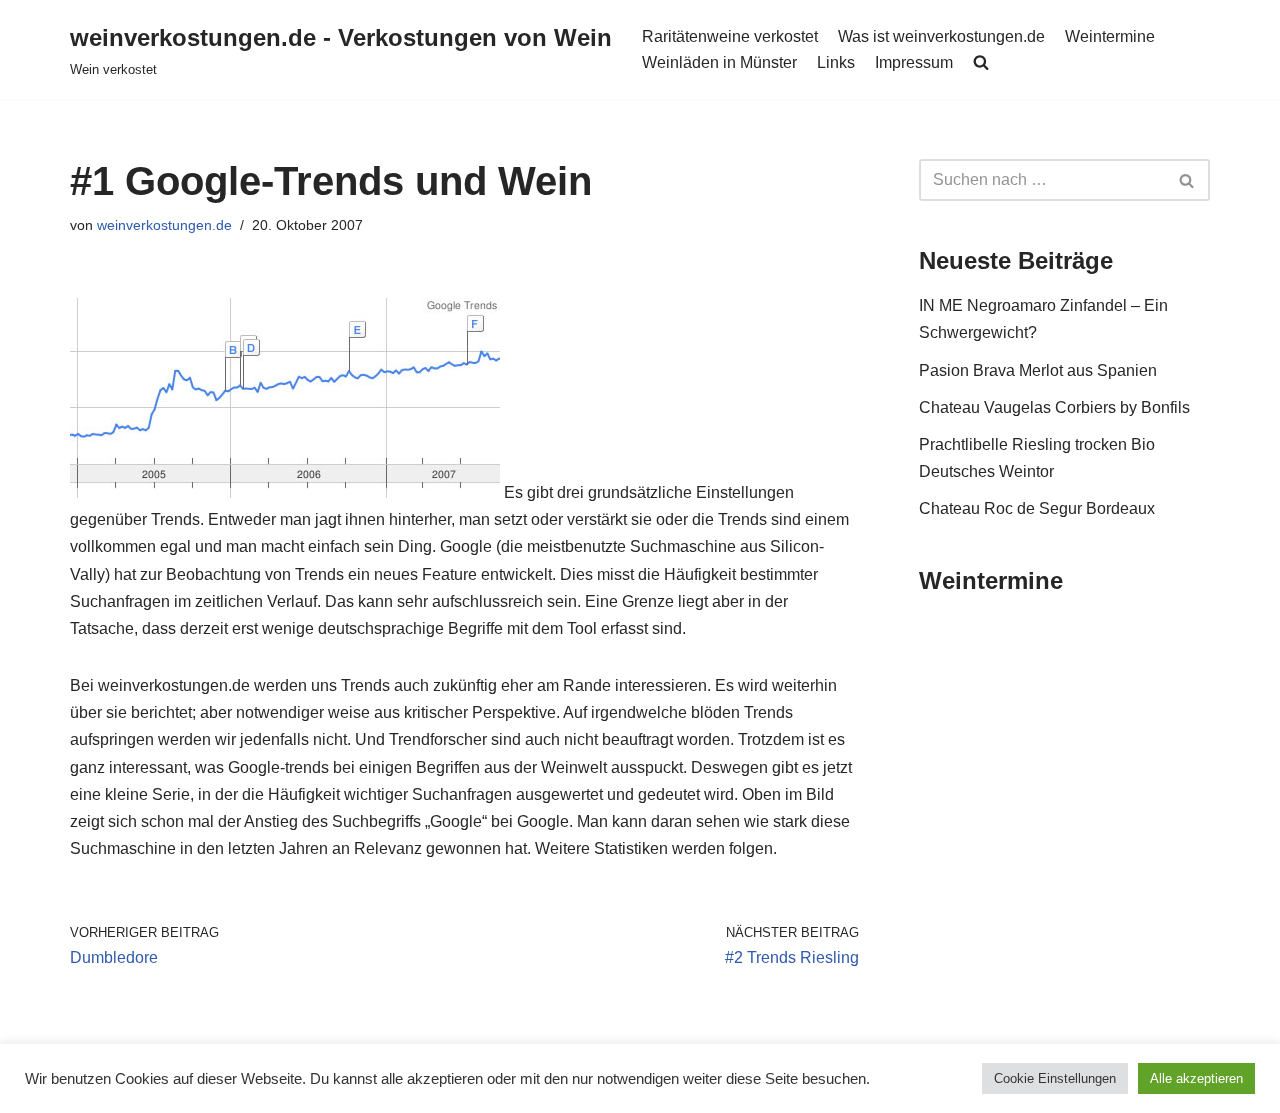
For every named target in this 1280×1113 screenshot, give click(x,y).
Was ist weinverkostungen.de (941, 36)
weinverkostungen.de (164, 225)
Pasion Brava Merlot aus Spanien (1038, 370)
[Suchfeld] (1187, 180)
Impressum (914, 62)
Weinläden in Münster (719, 62)
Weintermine (1110, 36)
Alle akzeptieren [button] (1196, 1078)
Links (836, 62)
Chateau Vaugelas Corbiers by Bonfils (1054, 407)
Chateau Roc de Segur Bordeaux (1037, 508)
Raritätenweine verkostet (730, 36)
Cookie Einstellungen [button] (1055, 1078)
